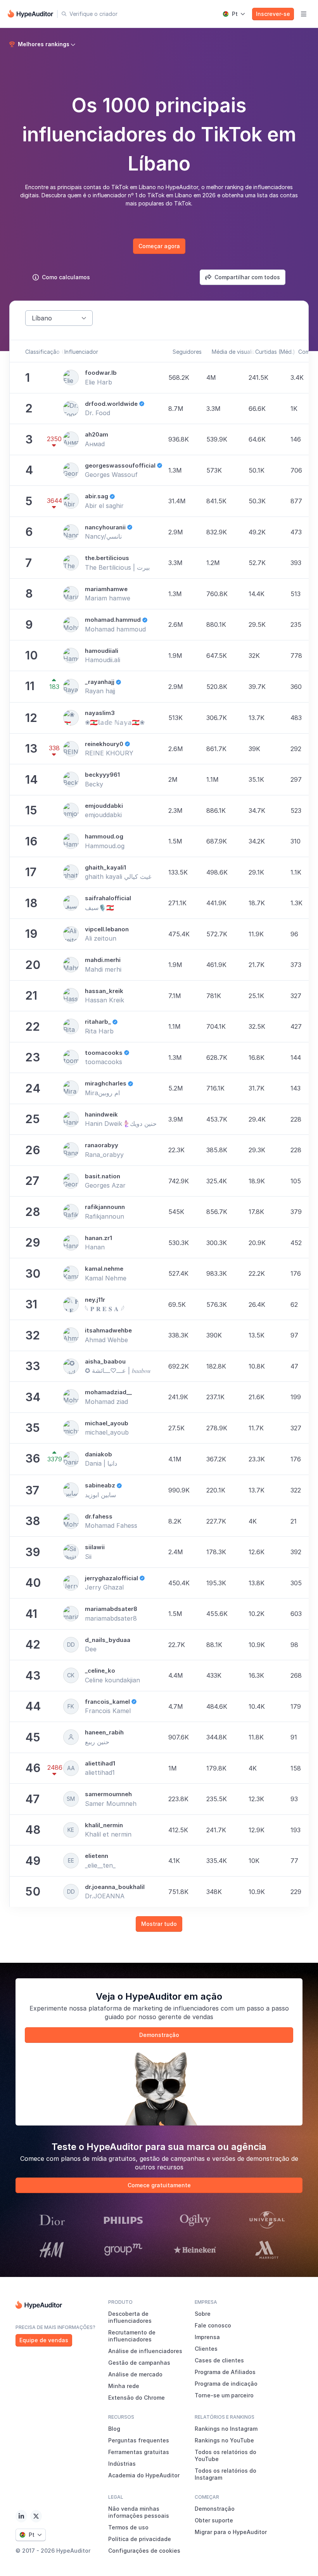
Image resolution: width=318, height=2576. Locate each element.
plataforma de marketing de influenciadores (154, 2008)
